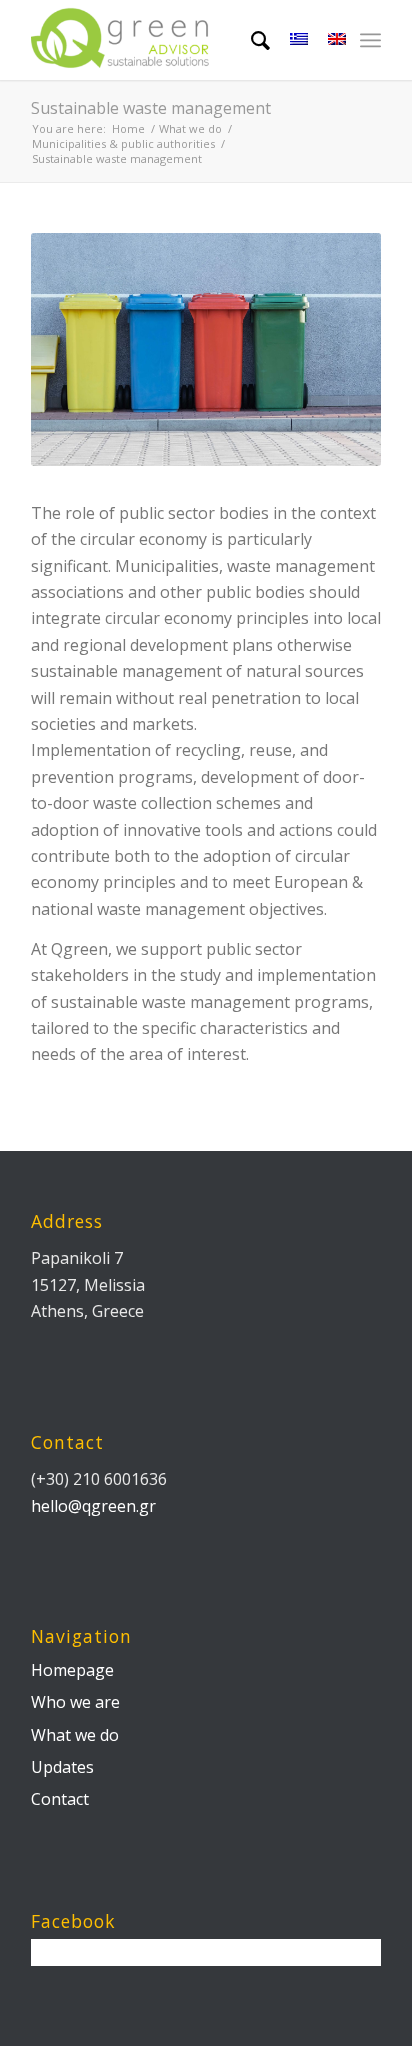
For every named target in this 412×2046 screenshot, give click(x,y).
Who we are (75, 1702)
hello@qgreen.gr (93, 1506)
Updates (62, 1767)
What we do (190, 128)
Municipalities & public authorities (123, 143)
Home (128, 128)
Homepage (72, 1670)
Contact (60, 1799)
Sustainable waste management (151, 108)
